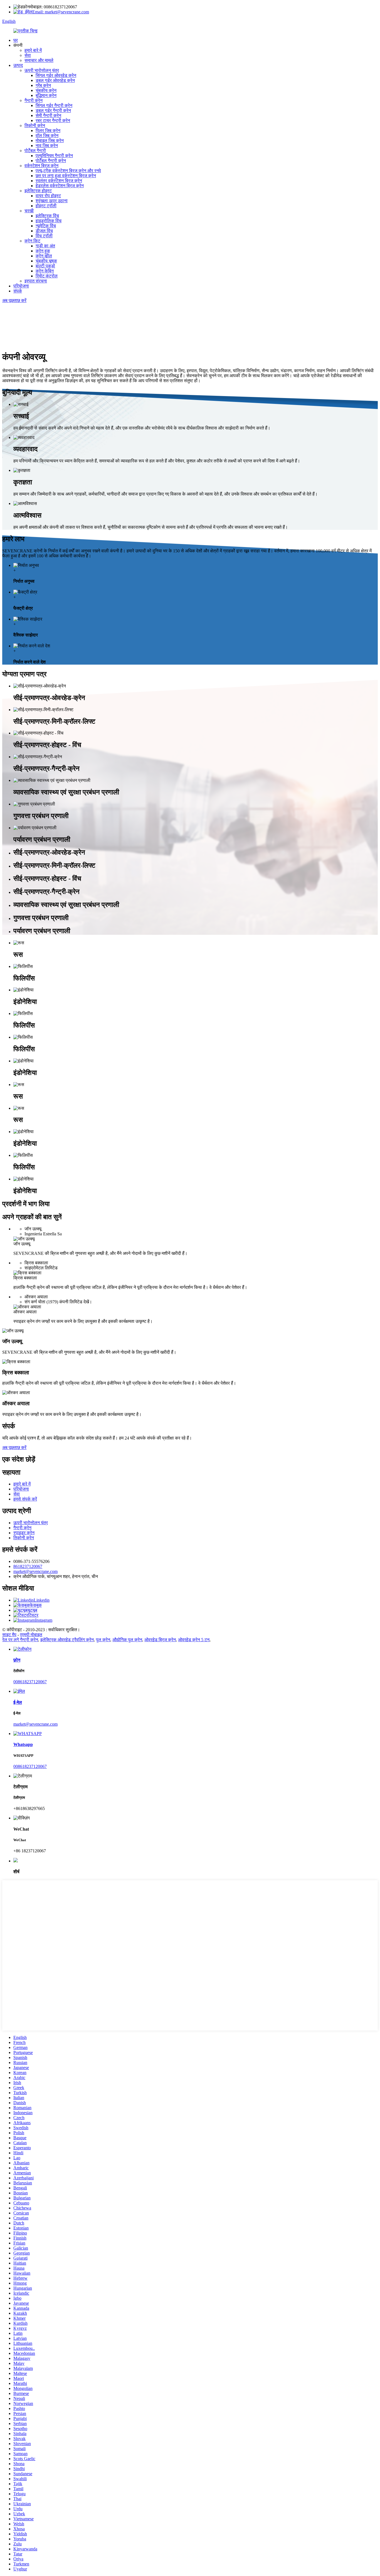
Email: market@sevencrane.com (61, 12)
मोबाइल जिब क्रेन (50, 141)
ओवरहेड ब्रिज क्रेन (160, 1640)
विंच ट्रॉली (44, 236)
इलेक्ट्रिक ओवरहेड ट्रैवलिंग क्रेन (67, 1640)
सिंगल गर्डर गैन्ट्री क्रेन (54, 105)
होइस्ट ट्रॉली (46, 206)
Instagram (44, 1620)
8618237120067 (28, 1566)
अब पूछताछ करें (14, 300)
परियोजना (21, 286)
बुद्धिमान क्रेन (46, 95)
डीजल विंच (44, 231)
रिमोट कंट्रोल (47, 276)
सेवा (28, 55)
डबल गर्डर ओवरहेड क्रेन (55, 80)
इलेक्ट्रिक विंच (47, 216)
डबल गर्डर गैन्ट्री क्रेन (53, 110)
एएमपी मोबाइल (31, 1635)
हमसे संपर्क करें (25, 1499)
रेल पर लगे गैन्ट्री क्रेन (20, 1640)
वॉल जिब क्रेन (47, 136)
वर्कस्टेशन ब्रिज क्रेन (41, 166)
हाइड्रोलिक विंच (49, 221)
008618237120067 (30, 1682)
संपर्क (18, 291)
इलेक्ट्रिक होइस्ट (38, 191)
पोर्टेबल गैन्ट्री (35, 151)
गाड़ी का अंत (45, 246)
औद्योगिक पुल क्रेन (127, 1640)
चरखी (29, 211)
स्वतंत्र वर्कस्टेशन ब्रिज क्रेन (59, 181)
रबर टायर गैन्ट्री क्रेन (53, 120)
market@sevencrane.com (35, 1571)
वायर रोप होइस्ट (48, 196)
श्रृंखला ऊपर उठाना (52, 201)
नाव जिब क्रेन (47, 146)
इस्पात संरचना (36, 281)
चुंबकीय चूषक (46, 261)
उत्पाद (18, 65)
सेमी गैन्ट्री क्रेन (48, 115)
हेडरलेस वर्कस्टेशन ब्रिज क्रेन (60, 186)
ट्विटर (33, 1615)
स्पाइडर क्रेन (24, 1533)
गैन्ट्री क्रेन (34, 100)
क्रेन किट (32, 241)
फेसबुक (36, 1605)
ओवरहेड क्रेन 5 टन (194, 1640)
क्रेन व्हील (44, 256)
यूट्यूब (32, 1610)
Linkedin (42, 1600)
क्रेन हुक (43, 251)
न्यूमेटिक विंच (46, 226)
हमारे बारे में (33, 50)
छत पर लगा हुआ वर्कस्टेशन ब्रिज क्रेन (66, 176)
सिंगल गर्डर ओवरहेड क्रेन (56, 75)
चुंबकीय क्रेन (46, 90)
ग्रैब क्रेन (43, 85)
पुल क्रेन (103, 1640)
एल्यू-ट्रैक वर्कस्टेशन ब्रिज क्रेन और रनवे (68, 171)
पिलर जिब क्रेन (48, 130)
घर (16, 40)
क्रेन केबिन (45, 271)
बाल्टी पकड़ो (45, 266)
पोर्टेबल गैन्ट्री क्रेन (51, 161)
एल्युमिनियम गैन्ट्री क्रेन (54, 156)
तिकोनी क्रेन (35, 125)
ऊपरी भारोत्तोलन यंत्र (42, 70)
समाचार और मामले (39, 60)
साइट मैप (9, 1635)
